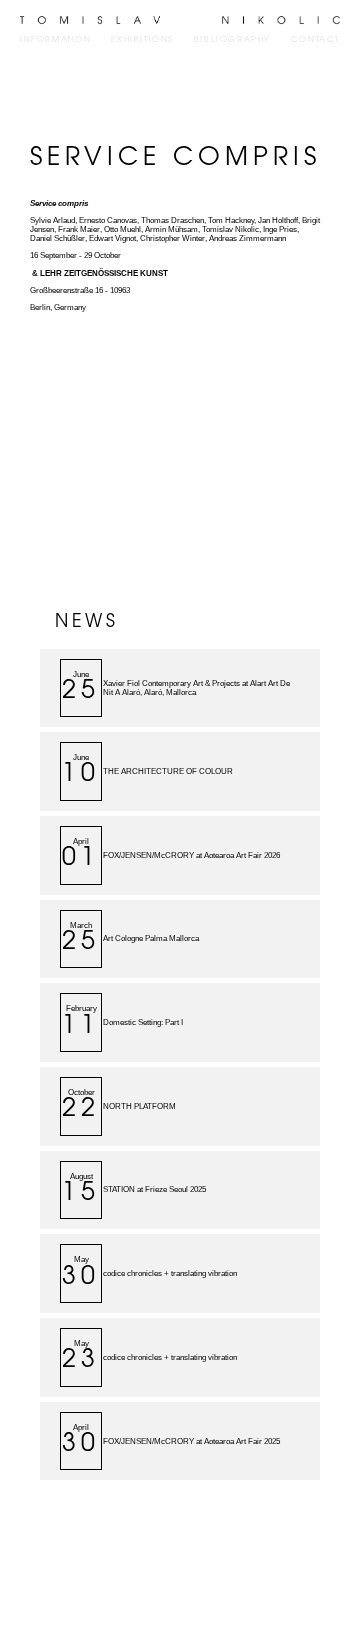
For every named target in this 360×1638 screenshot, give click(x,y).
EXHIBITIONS (142, 40)
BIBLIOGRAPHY (232, 40)
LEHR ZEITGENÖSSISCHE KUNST (104, 273)
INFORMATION (56, 40)
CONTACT (315, 40)
